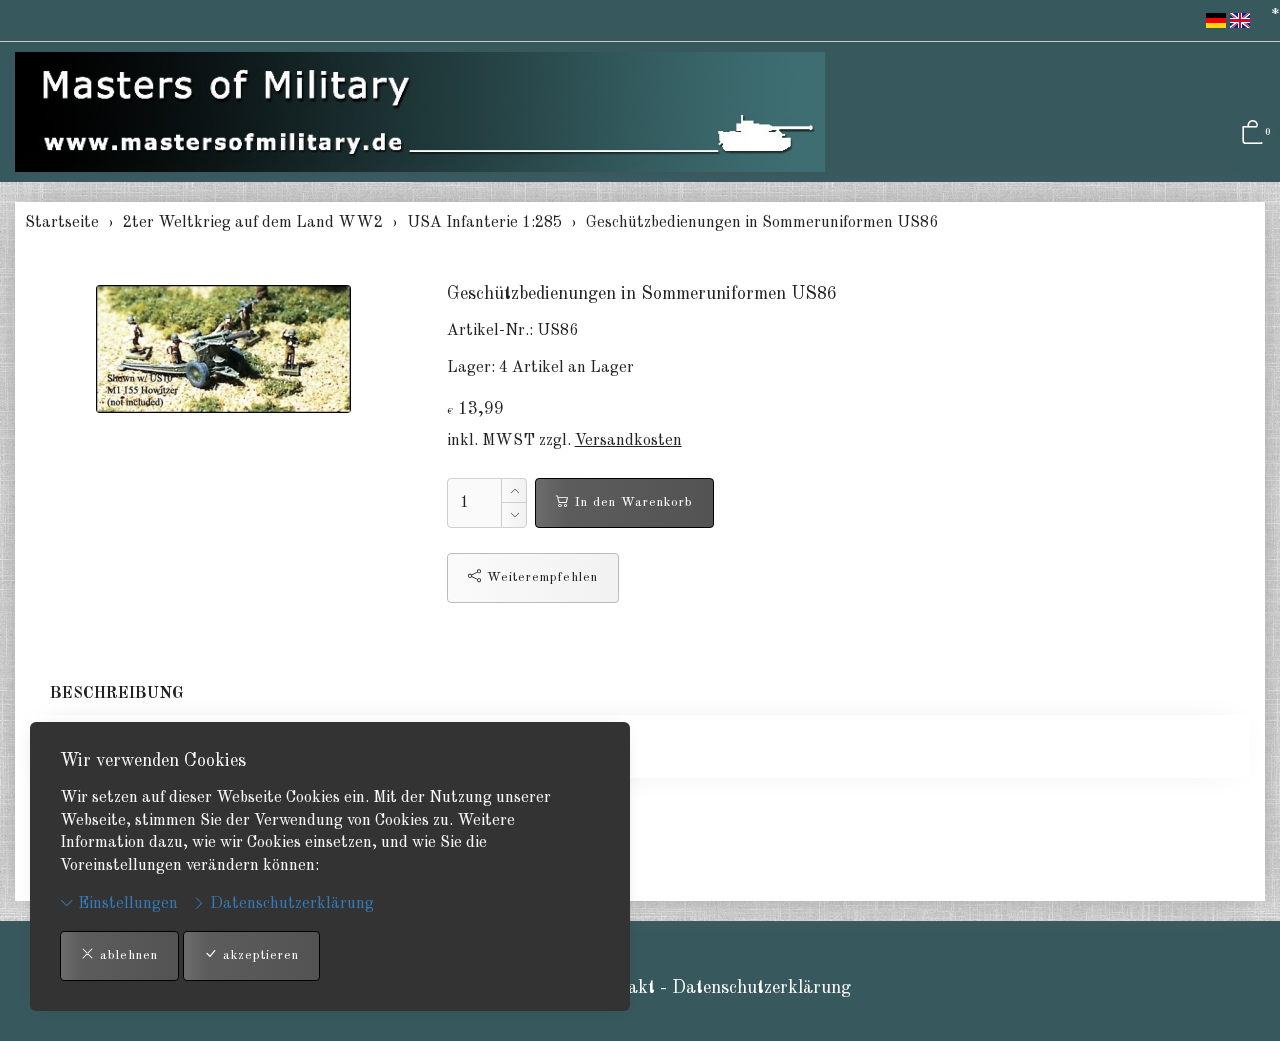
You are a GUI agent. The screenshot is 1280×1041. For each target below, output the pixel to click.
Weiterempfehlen (540, 577)
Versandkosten (628, 441)
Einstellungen (126, 904)
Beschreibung (117, 694)
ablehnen (126, 955)
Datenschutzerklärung (290, 904)
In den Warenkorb (631, 502)
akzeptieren (258, 955)
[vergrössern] (223, 349)
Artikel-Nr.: (490, 331)
